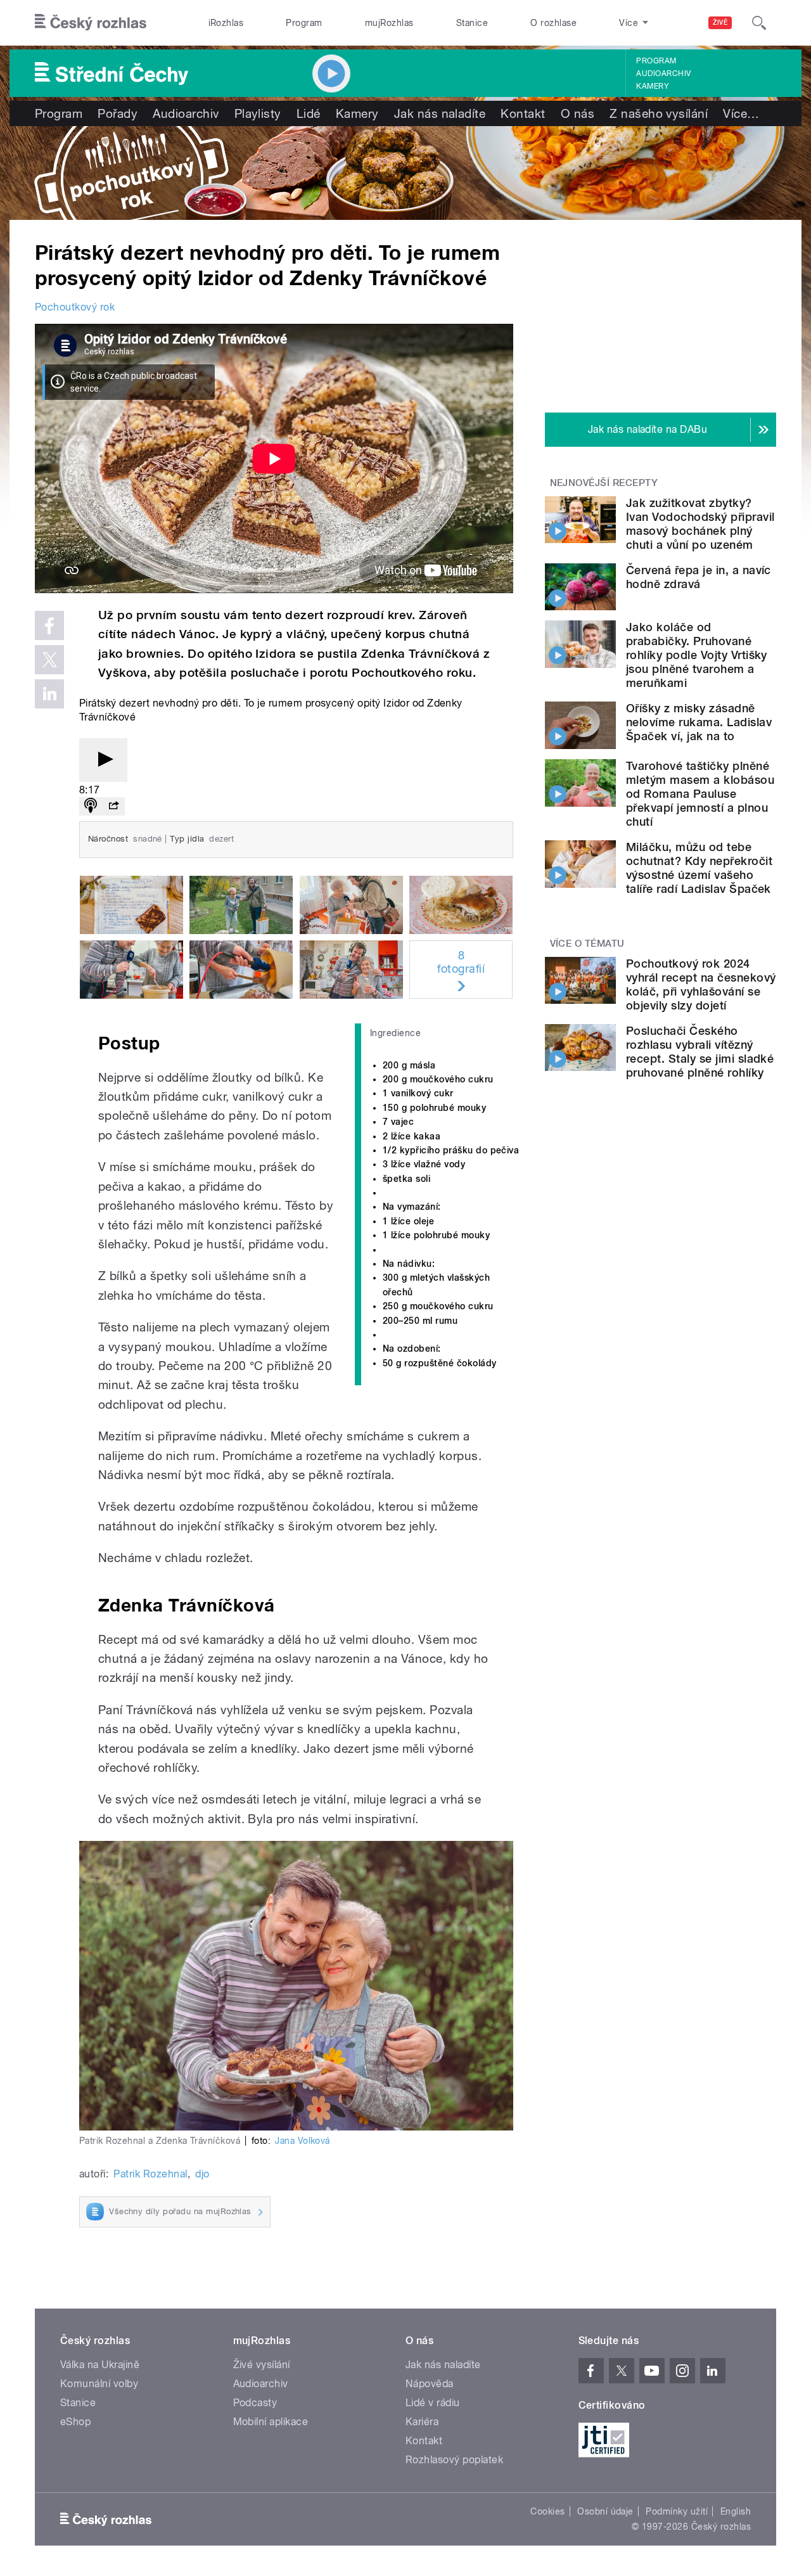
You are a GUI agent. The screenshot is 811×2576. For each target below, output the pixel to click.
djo (202, 2174)
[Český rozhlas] (91, 23)
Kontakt (523, 113)
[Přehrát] (103, 760)
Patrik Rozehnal (150, 2174)
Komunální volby (99, 2384)
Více (741, 113)
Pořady (118, 113)
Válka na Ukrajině (100, 2365)
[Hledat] (759, 23)
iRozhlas (226, 23)
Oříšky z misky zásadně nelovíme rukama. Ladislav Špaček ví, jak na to (699, 722)
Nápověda (430, 2384)
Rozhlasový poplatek (454, 2460)
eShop (75, 2422)
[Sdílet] (113, 806)
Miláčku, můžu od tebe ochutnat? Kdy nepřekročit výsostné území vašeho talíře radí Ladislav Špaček (699, 868)
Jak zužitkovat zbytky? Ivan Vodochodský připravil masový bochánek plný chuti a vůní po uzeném (700, 524)
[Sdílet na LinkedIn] (49, 694)
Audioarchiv (663, 74)
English (736, 2511)
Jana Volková (303, 2141)
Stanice (472, 23)
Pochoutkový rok (75, 307)
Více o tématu (587, 944)
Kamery (653, 86)
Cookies (547, 2511)
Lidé (309, 113)
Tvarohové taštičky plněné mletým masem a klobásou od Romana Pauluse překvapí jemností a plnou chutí (700, 794)
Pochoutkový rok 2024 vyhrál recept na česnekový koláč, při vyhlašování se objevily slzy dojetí (701, 984)
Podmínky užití (677, 2511)
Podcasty (255, 2403)
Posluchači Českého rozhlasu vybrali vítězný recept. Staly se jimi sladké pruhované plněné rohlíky (700, 1052)
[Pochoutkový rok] (405, 173)
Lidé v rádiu (433, 2403)
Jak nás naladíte (440, 113)
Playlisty (258, 113)
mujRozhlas (389, 23)
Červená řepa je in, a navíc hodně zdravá (699, 577)
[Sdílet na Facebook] (49, 625)
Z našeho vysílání (659, 113)
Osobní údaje (605, 2511)
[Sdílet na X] (49, 660)
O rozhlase (553, 23)
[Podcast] (91, 806)
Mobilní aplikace (271, 2422)
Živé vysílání (262, 2365)
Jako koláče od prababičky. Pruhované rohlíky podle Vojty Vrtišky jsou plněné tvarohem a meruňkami (697, 655)
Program (304, 23)
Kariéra (422, 2422)
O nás (578, 113)
